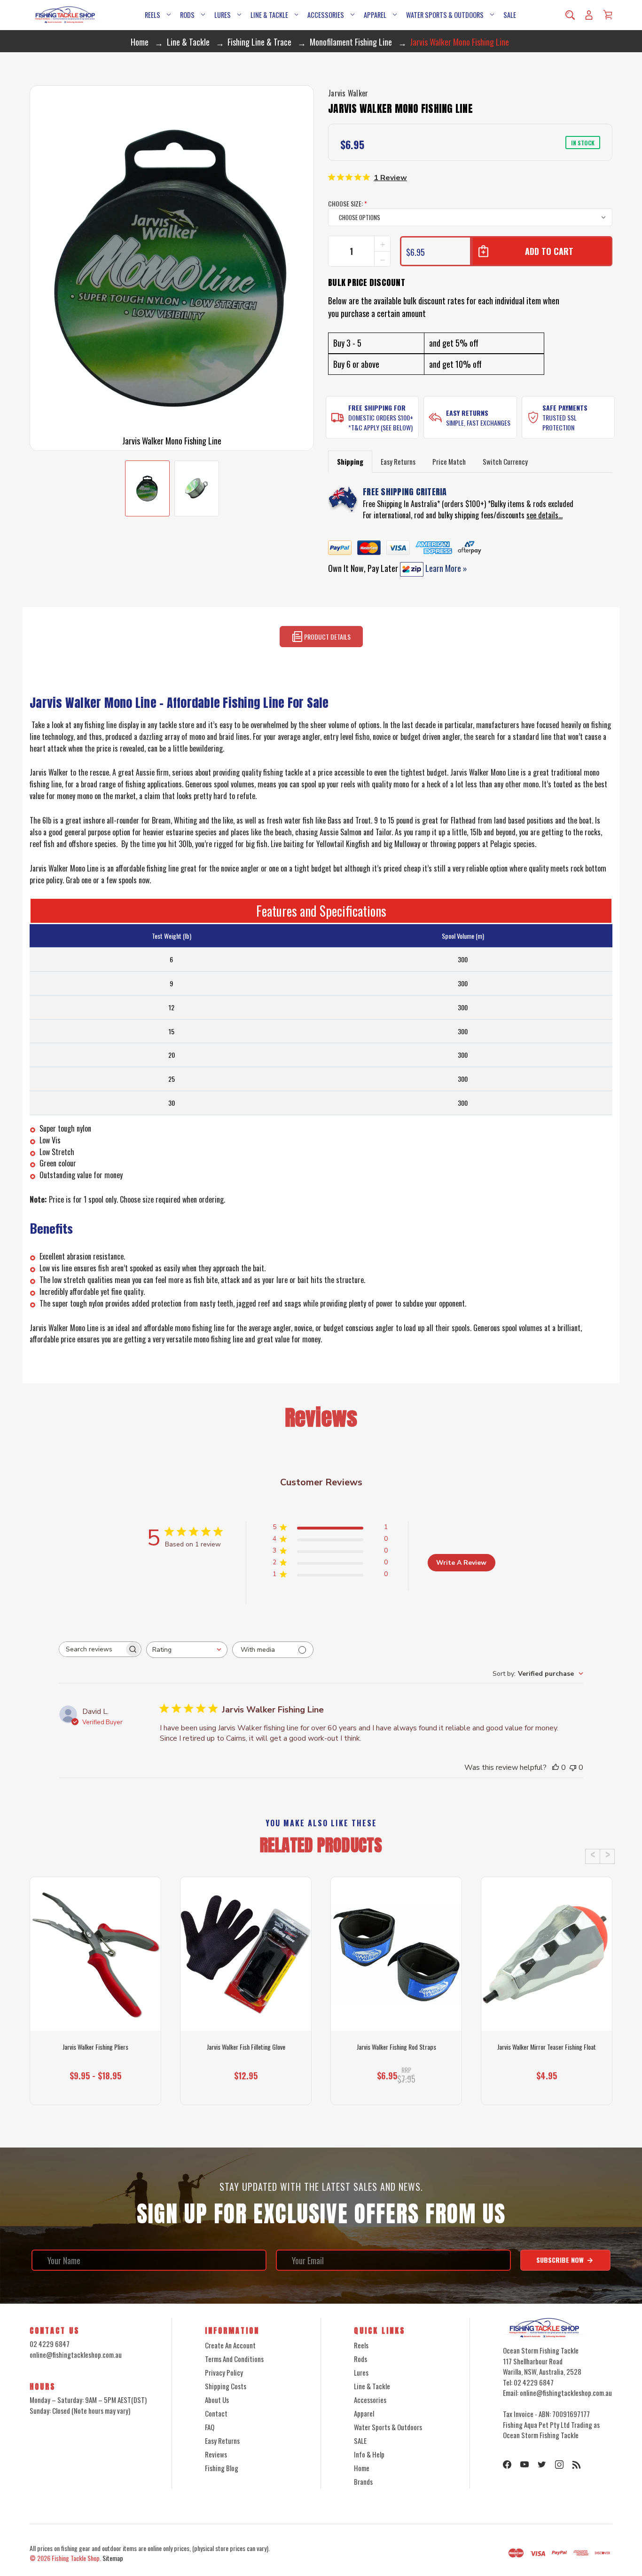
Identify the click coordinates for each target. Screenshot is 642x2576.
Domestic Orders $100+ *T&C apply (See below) (381, 422)
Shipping (350, 461)
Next (607, 1856)
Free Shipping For (377, 408)
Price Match (449, 461)
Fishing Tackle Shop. (76, 2558)
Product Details (327, 637)
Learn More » (445, 568)
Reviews (216, 2454)
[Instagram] (559, 2465)
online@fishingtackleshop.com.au (76, 2354)
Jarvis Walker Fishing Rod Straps (396, 2047)
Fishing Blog (222, 2468)
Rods (187, 15)
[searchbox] (92, 1649)
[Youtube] (525, 2465)
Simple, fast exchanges (478, 423)
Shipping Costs (226, 2386)
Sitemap (113, 2558)
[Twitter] (542, 2465)
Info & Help (369, 2454)
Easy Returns (467, 413)
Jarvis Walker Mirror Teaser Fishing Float (547, 2047)
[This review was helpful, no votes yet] (556, 1768)
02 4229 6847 (50, 2344)
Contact (216, 2413)
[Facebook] (507, 2465)
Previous (593, 1856)
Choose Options (96, 2088)
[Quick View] (95, 1994)
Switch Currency (505, 461)
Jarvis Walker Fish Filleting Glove (246, 2047)
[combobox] (187, 1650)
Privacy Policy (224, 2372)
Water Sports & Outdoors (445, 15)
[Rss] (577, 2465)
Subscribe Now (561, 2260)
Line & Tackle (269, 15)
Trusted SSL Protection (560, 422)
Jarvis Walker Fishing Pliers (95, 2047)
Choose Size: (348, 203)
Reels (153, 15)
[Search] (570, 15)
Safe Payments (565, 408)
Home (362, 2468)
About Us (217, 2400)
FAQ (210, 2427)
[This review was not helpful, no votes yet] (573, 1768)
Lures (223, 15)
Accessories (326, 15)
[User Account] (589, 15)
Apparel (375, 15)
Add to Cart (242, 2088)
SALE (510, 15)
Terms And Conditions (234, 2359)
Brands (363, 2481)
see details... (544, 515)
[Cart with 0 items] (608, 15)
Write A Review (461, 1563)
